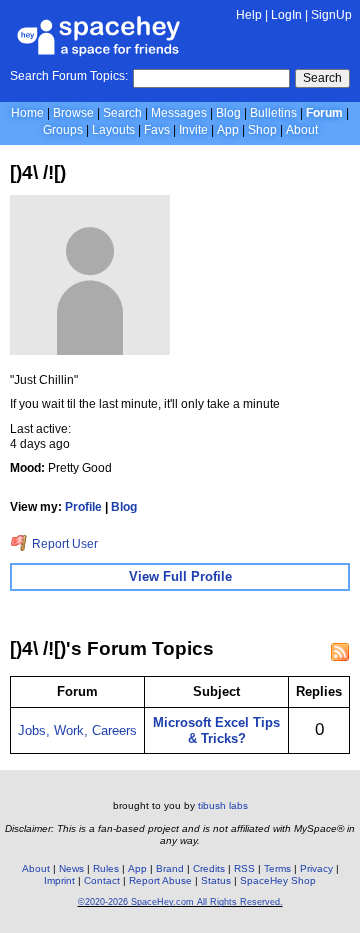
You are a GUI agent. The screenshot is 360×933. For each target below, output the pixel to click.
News (71, 868)
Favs (157, 130)
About (302, 130)
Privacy (316, 868)
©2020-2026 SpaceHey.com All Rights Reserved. (180, 902)
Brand (170, 868)
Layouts (113, 130)
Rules (106, 868)
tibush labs (223, 805)
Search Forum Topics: (69, 76)
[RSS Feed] (340, 652)
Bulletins (273, 113)
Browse (73, 113)
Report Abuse (160, 880)
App (228, 130)
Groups (63, 130)
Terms (277, 868)
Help (249, 15)
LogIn (286, 15)
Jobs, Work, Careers (77, 730)
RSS (244, 868)
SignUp (331, 15)
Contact (102, 880)
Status (216, 880)
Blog (228, 113)
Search (322, 78)
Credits (209, 868)
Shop (262, 130)
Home (27, 113)
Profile (83, 507)
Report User (63, 544)
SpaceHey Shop (278, 880)
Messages (179, 113)
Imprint (59, 880)
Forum (324, 113)
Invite (193, 130)
